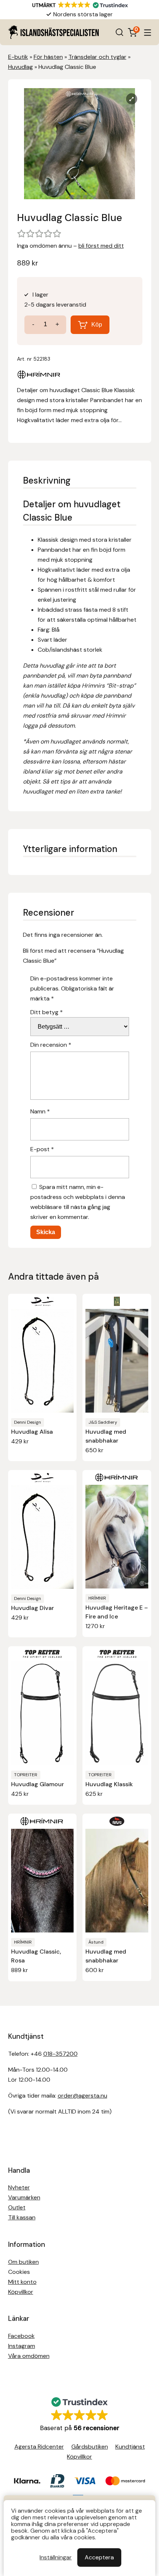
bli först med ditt (101, 246)
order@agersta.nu (82, 2096)
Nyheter (19, 2187)
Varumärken (24, 2197)
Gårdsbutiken (90, 2447)
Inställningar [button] (56, 2557)
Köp (97, 325)
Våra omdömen (29, 2356)
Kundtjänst (130, 2447)
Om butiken (23, 2262)
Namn (40, 1111)
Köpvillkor (21, 2292)
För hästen (48, 57)
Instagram (22, 2346)
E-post (42, 1149)
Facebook (21, 2336)
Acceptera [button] (99, 2557)
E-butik (18, 57)
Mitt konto (22, 2282)
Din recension (51, 1045)
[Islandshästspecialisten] (53, 32)
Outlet (17, 2207)
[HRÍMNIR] (39, 376)
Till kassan (22, 2217)
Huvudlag (21, 67)
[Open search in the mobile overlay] (119, 32)
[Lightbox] (132, 99)
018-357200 (60, 2054)
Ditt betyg (47, 1012)
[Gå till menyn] (148, 32)
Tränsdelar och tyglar (97, 57)
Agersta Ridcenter (39, 2447)
